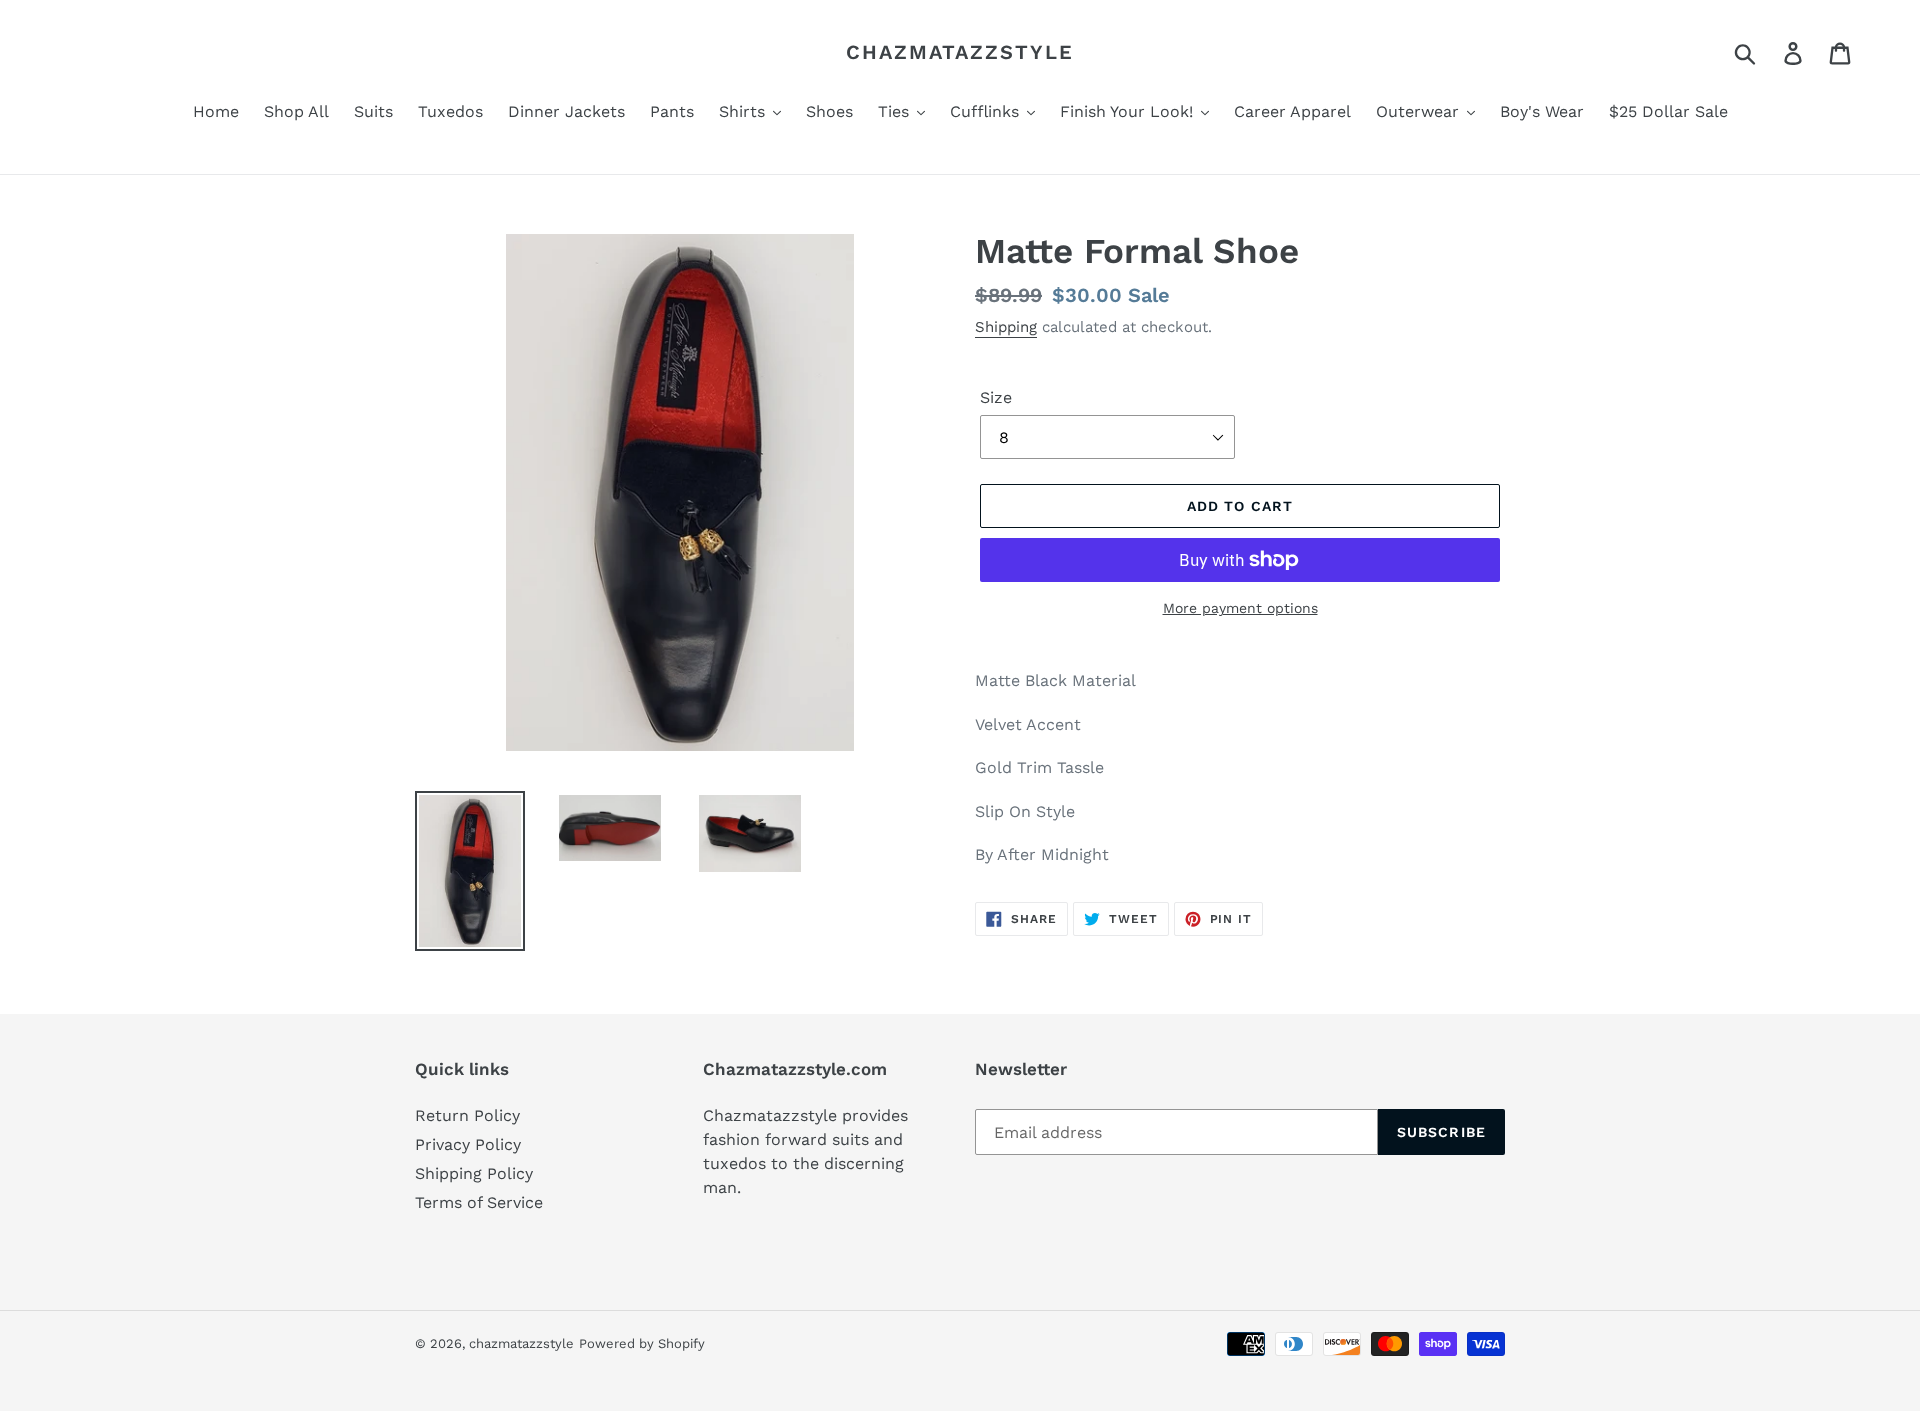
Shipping (1006, 327)
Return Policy (467, 1115)
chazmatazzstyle (960, 52)
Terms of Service (479, 1202)
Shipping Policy (474, 1173)
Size (996, 397)
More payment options (1240, 608)
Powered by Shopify (642, 1343)
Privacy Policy (468, 1144)
